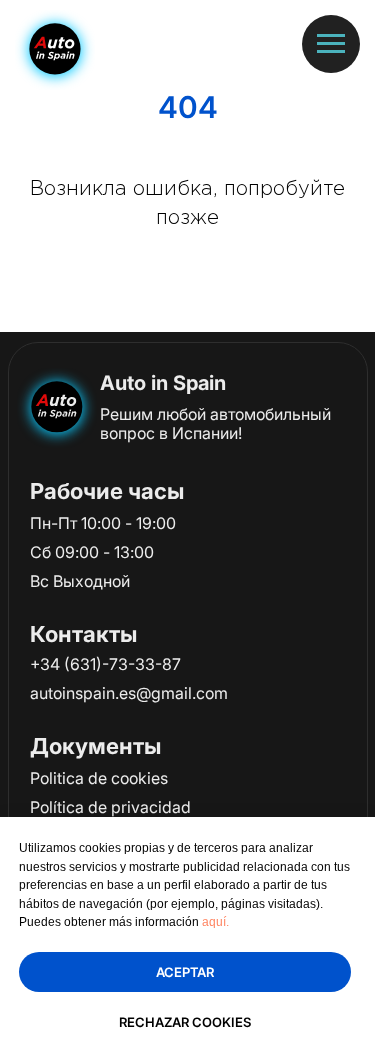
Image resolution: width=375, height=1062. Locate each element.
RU (232, 49)
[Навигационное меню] (331, 44)
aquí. (215, 922)
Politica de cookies (99, 778)
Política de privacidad (110, 807)
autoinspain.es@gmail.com (129, 693)
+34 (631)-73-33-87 (105, 664)
